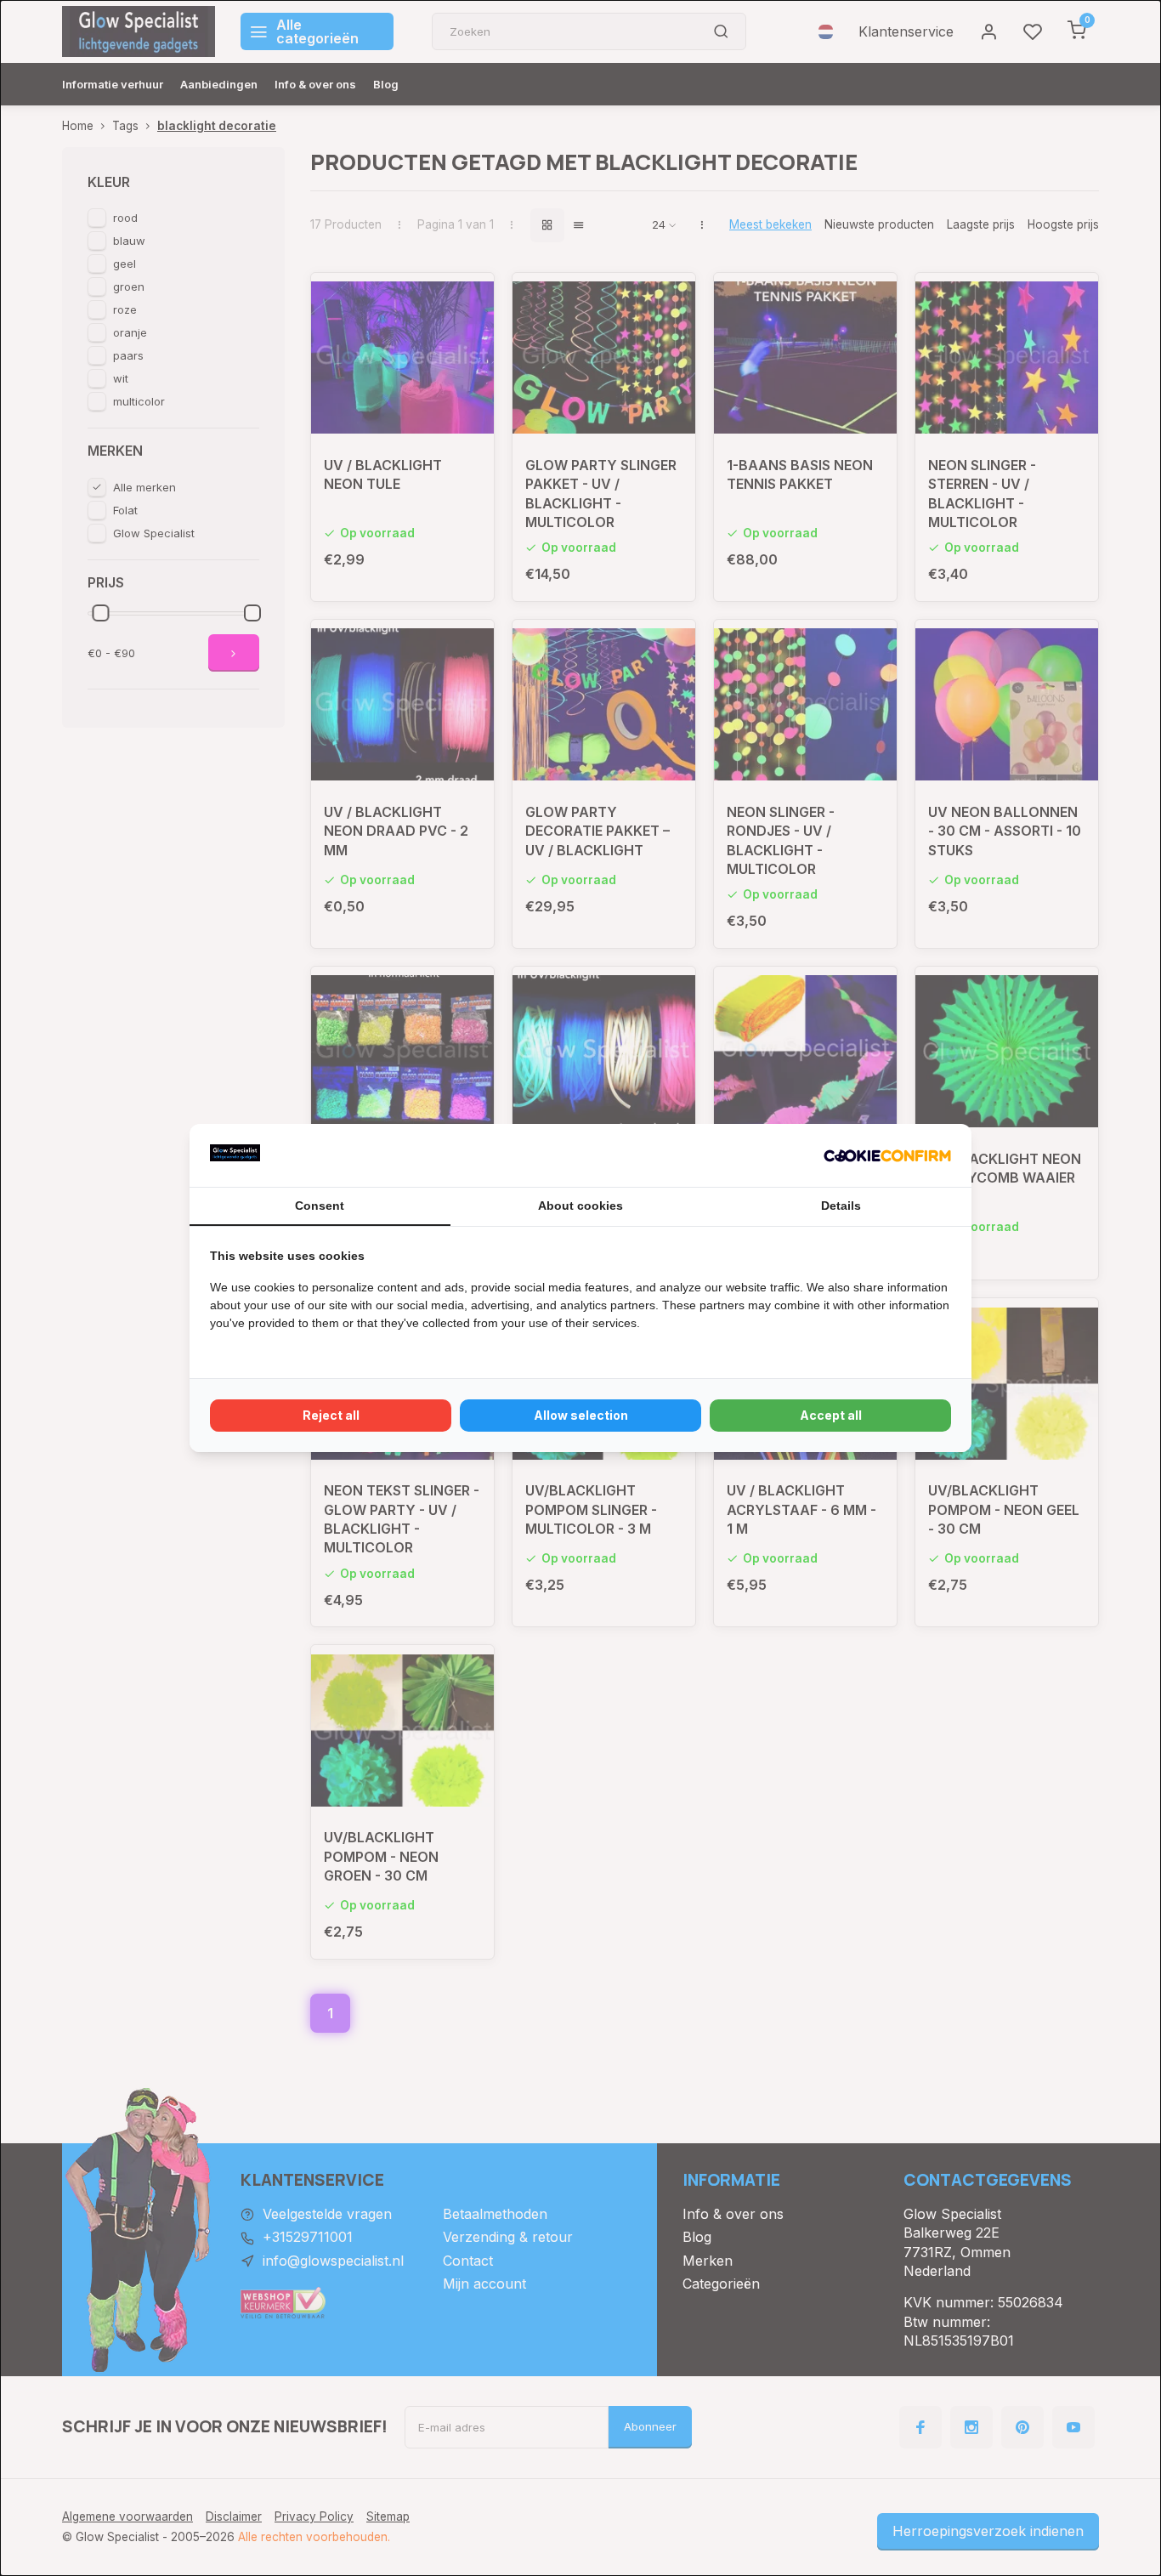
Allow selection (581, 1415)
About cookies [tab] (580, 1206)
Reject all (331, 1415)
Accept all (831, 1415)
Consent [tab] (320, 1206)
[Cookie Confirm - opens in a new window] (887, 1155)
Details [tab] (841, 1206)
